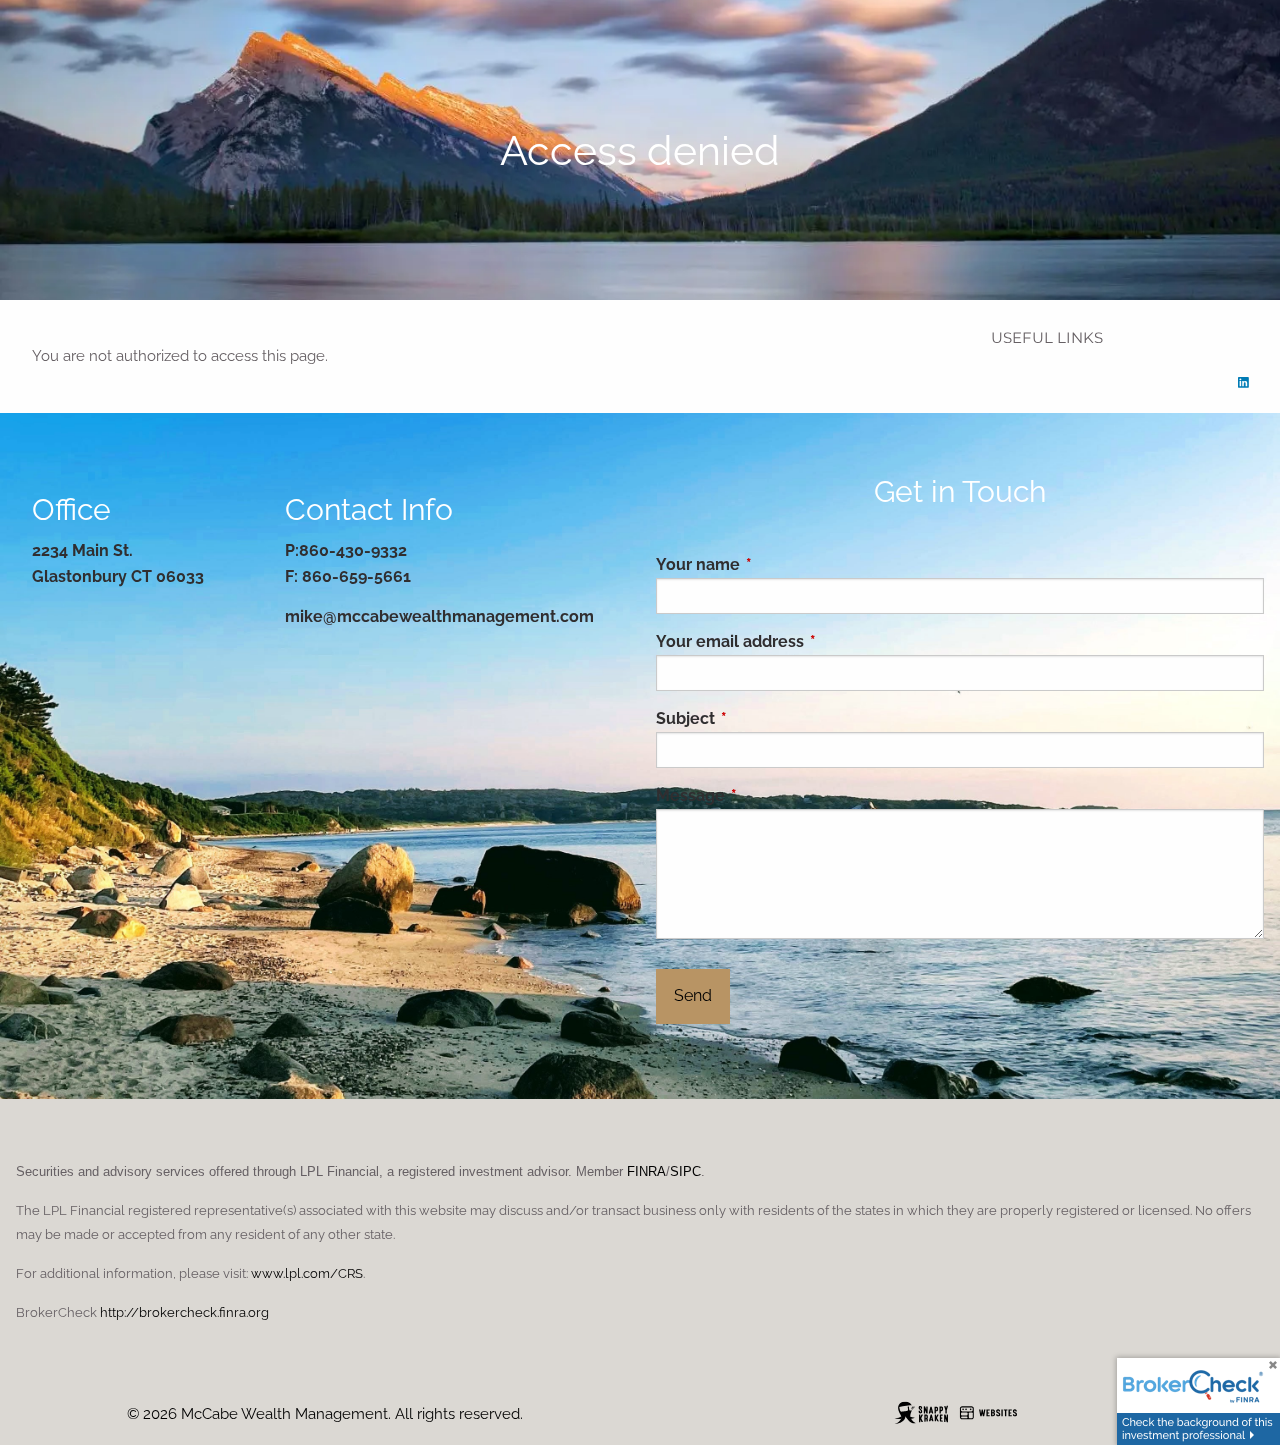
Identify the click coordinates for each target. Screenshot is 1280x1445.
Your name (780, 564)
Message (772, 795)
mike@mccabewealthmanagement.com (439, 616)
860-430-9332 (353, 550)
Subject (767, 718)
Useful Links (1047, 337)
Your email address (812, 641)
